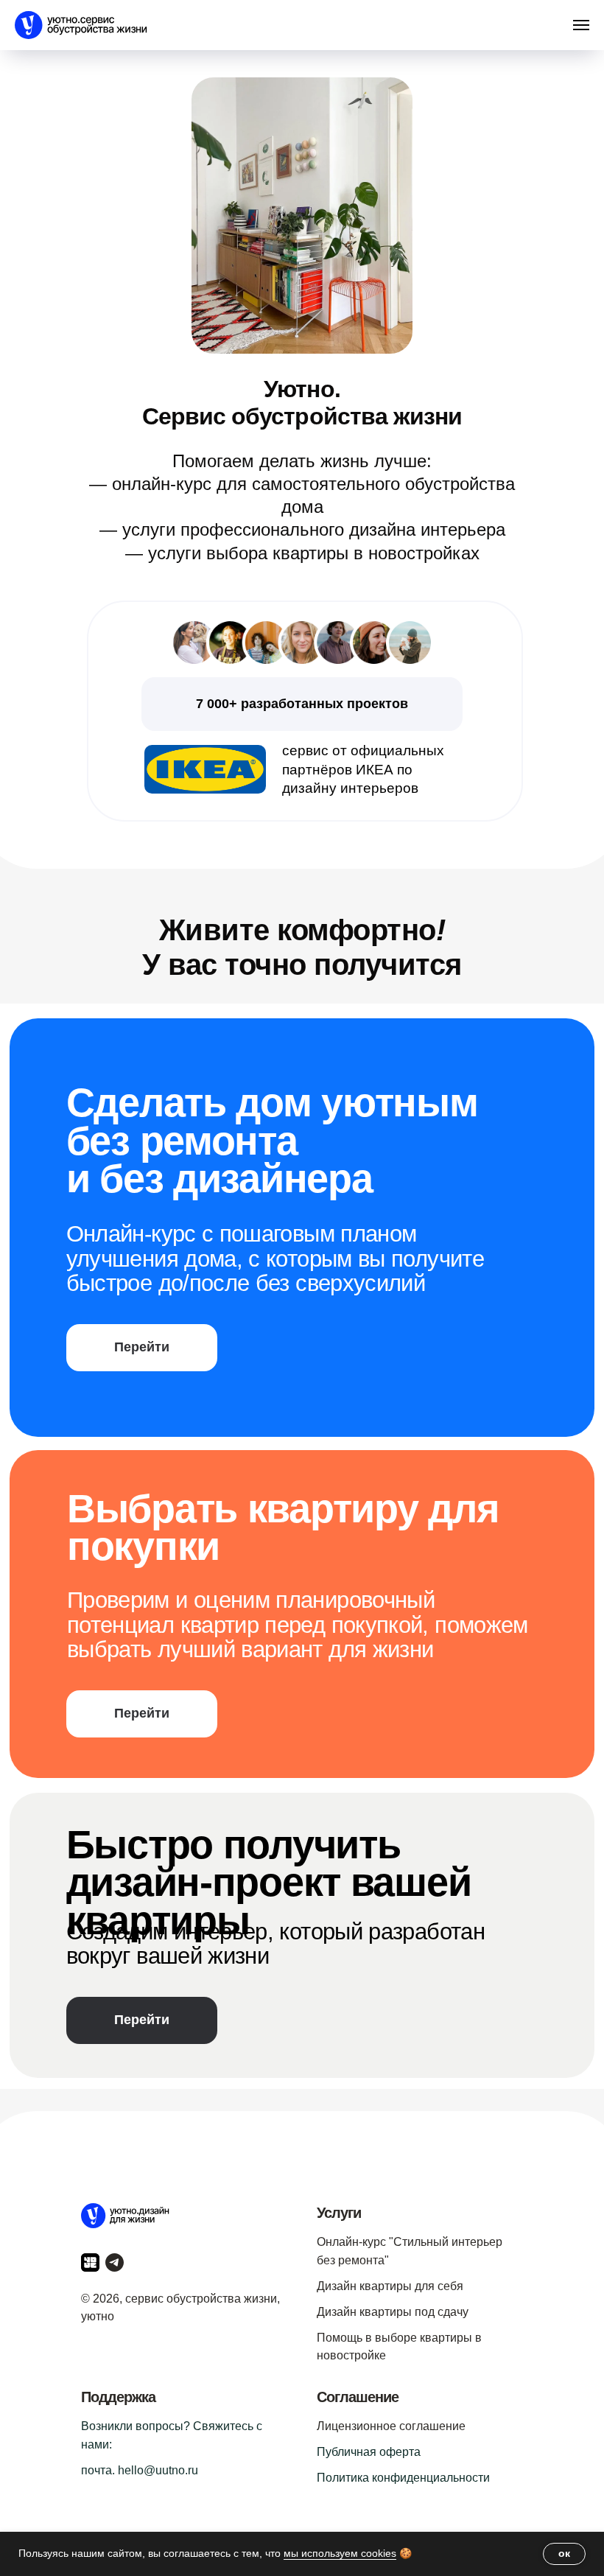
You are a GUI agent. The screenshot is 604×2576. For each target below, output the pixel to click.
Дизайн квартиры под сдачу (393, 2312)
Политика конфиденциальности (403, 2478)
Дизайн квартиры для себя (390, 2286)
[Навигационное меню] (581, 25)
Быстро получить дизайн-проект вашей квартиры (269, 1882)
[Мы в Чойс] (90, 2262)
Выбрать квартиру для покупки (283, 1527)
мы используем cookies (340, 2553)
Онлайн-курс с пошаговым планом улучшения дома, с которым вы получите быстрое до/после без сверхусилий (275, 1259)
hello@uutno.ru (158, 2470)
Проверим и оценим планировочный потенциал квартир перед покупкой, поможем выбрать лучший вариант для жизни (298, 1625)
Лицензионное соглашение (391, 2426)
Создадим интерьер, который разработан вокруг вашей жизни (275, 1944)
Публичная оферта (369, 2452)
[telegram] (115, 2262)
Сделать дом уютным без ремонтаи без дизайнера (272, 1140)
